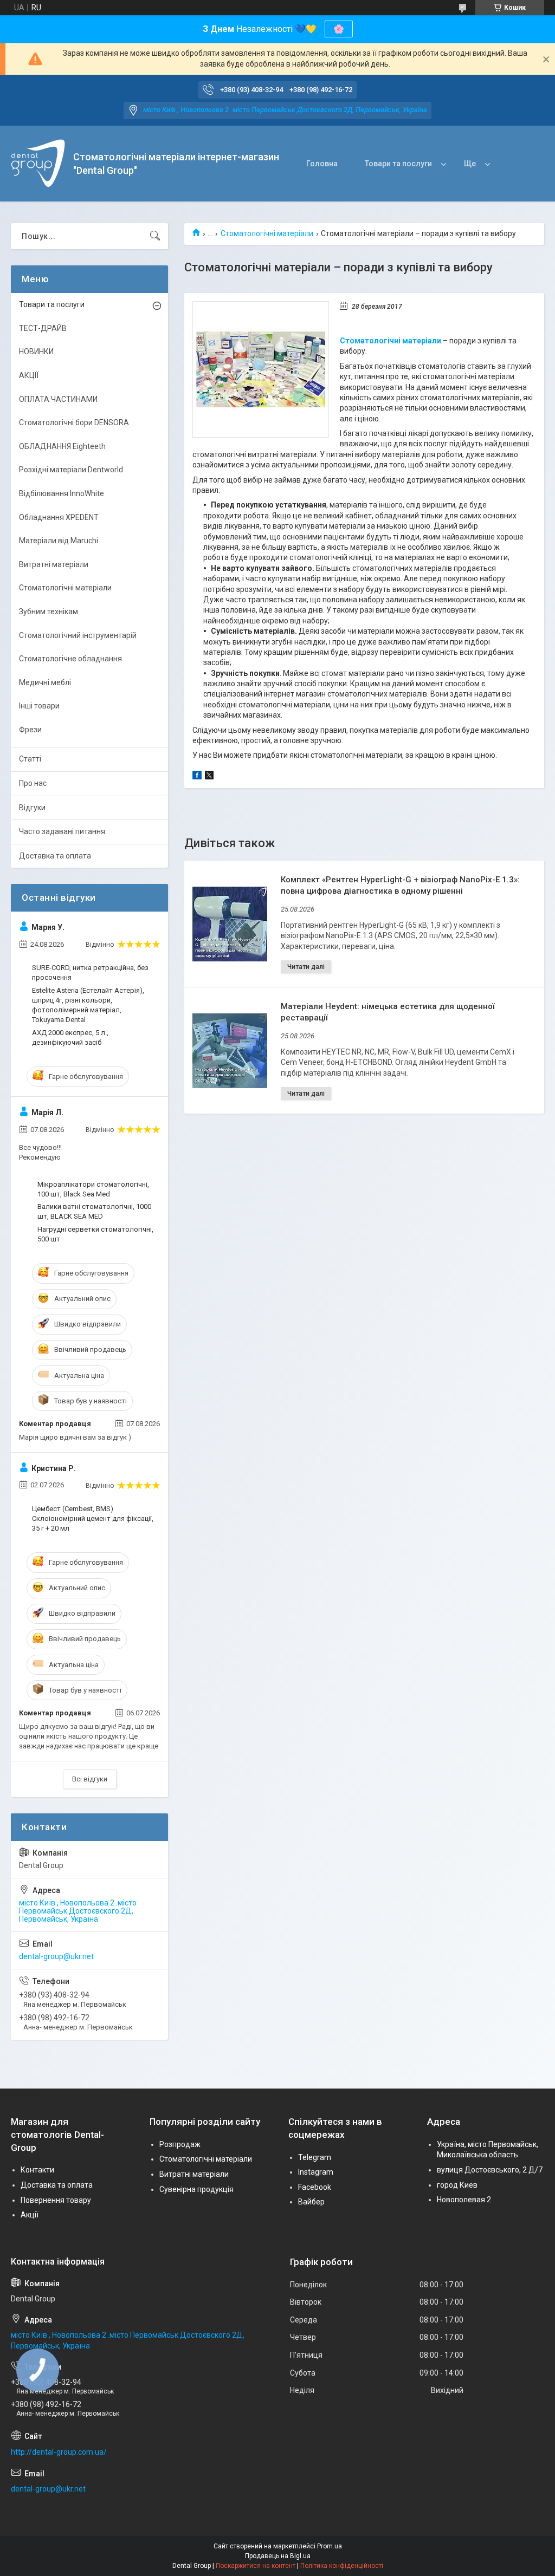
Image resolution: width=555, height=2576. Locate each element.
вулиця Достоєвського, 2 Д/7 (490, 2170)
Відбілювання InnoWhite (62, 493)
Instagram (316, 2172)
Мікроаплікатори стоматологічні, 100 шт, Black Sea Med (93, 1189)
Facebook (315, 2187)
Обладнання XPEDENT (59, 517)
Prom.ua (330, 2546)
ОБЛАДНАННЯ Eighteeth (62, 446)
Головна (322, 164)
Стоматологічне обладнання (70, 659)
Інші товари (39, 706)
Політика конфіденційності (342, 2566)
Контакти (37, 2170)
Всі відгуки (90, 1779)
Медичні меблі (45, 682)
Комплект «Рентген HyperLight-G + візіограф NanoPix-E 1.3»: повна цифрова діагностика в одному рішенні (400, 885)
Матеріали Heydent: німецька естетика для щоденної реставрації (388, 1012)
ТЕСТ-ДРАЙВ (43, 328)
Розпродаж (180, 2144)
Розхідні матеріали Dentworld (71, 470)
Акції (30, 2215)
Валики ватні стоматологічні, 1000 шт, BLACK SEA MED (94, 1211)
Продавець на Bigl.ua (278, 2556)
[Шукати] (155, 236)
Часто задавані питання (62, 831)
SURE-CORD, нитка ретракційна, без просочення (90, 972)
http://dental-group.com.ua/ (59, 2452)
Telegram (315, 2157)
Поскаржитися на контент (256, 2566)
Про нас (33, 783)
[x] (209, 777)
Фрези (30, 730)
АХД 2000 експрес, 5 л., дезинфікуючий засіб (70, 1037)
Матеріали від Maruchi (59, 541)
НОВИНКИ (36, 352)
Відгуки (32, 808)
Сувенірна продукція (196, 2189)
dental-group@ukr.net (56, 1956)
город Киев (457, 2185)
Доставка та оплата (55, 856)
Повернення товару (56, 2200)
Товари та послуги (398, 164)
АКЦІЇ (29, 375)
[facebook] (197, 777)
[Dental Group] (38, 164)
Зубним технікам (49, 612)
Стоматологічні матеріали (267, 233)
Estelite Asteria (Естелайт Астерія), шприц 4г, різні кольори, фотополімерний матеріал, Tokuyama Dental (88, 1005)
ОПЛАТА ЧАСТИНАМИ (58, 399)
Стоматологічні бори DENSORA (74, 422)
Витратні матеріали (54, 564)
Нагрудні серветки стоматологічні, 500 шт (95, 1234)
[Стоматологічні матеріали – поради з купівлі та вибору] (261, 369)
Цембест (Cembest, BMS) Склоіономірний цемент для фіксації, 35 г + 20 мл (93, 1518)
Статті (30, 759)
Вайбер (311, 2202)
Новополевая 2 (464, 2200)
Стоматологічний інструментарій (78, 635)
